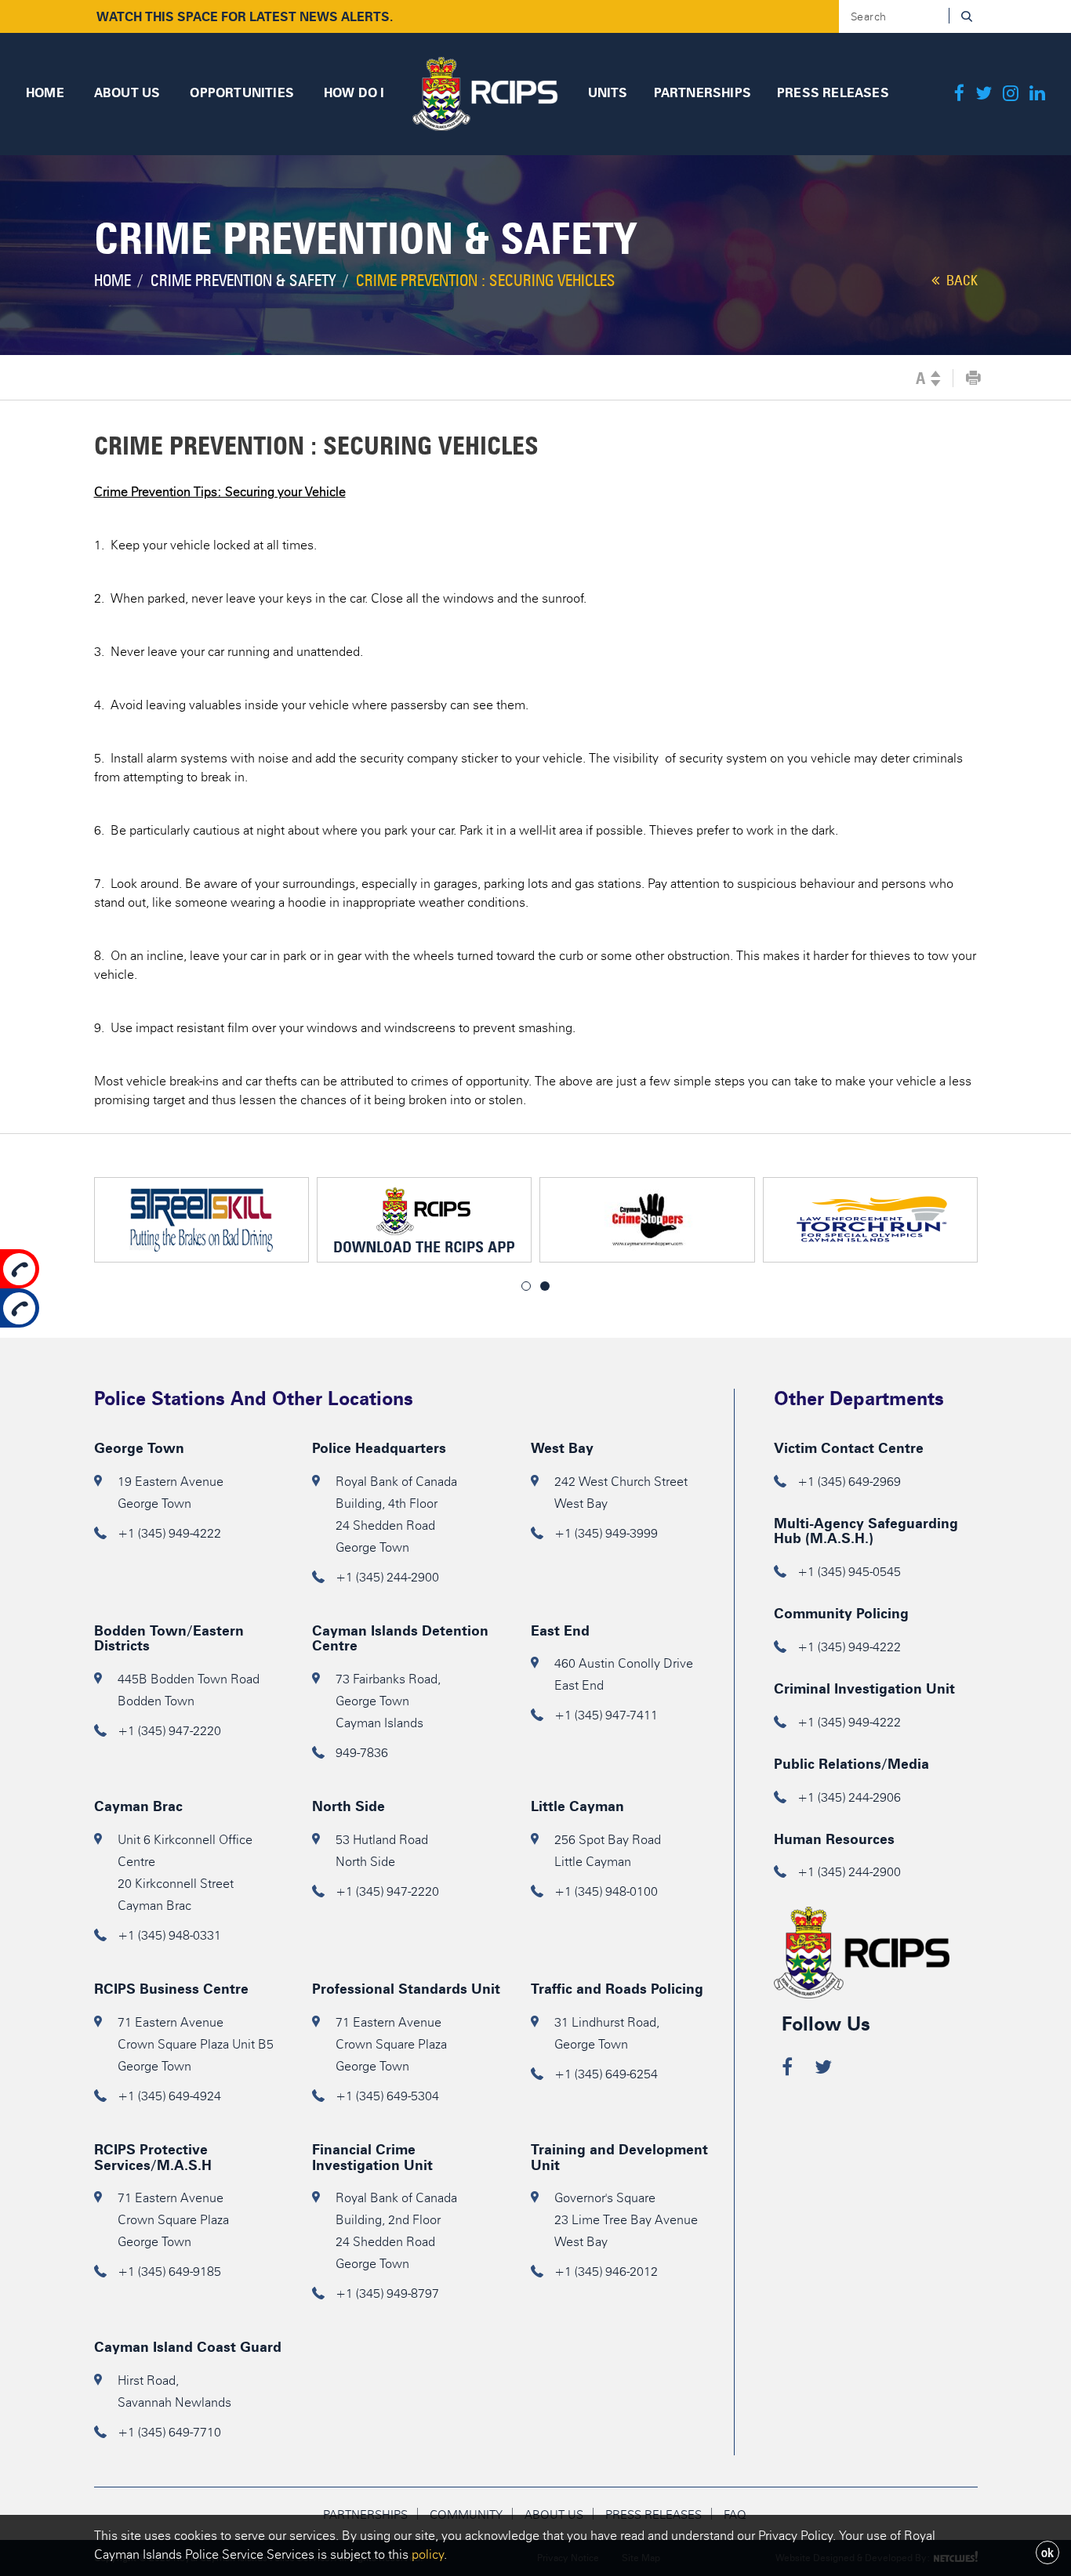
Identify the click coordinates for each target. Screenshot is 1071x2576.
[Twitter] (984, 94)
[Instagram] (1011, 94)
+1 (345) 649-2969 (849, 1482)
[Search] (966, 16)
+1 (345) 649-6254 (606, 2074)
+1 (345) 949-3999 (606, 1533)
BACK (960, 281)
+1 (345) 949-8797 (387, 2293)
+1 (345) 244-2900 (387, 1577)
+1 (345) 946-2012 (606, 2272)
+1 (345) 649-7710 (169, 2432)
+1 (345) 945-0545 (849, 1572)
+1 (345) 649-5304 (387, 2096)
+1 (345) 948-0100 (606, 1891)
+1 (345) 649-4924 (169, 2096)
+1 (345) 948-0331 (169, 1935)
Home (113, 281)
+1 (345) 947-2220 (169, 1731)
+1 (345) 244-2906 (849, 1797)
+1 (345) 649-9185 (169, 2272)
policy (428, 2554)
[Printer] (973, 379)
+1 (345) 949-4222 (169, 1533)
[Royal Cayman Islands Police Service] (485, 91)
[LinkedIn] (1037, 94)
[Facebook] (959, 94)
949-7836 (362, 1753)
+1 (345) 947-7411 (606, 1715)
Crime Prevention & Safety (243, 281)
